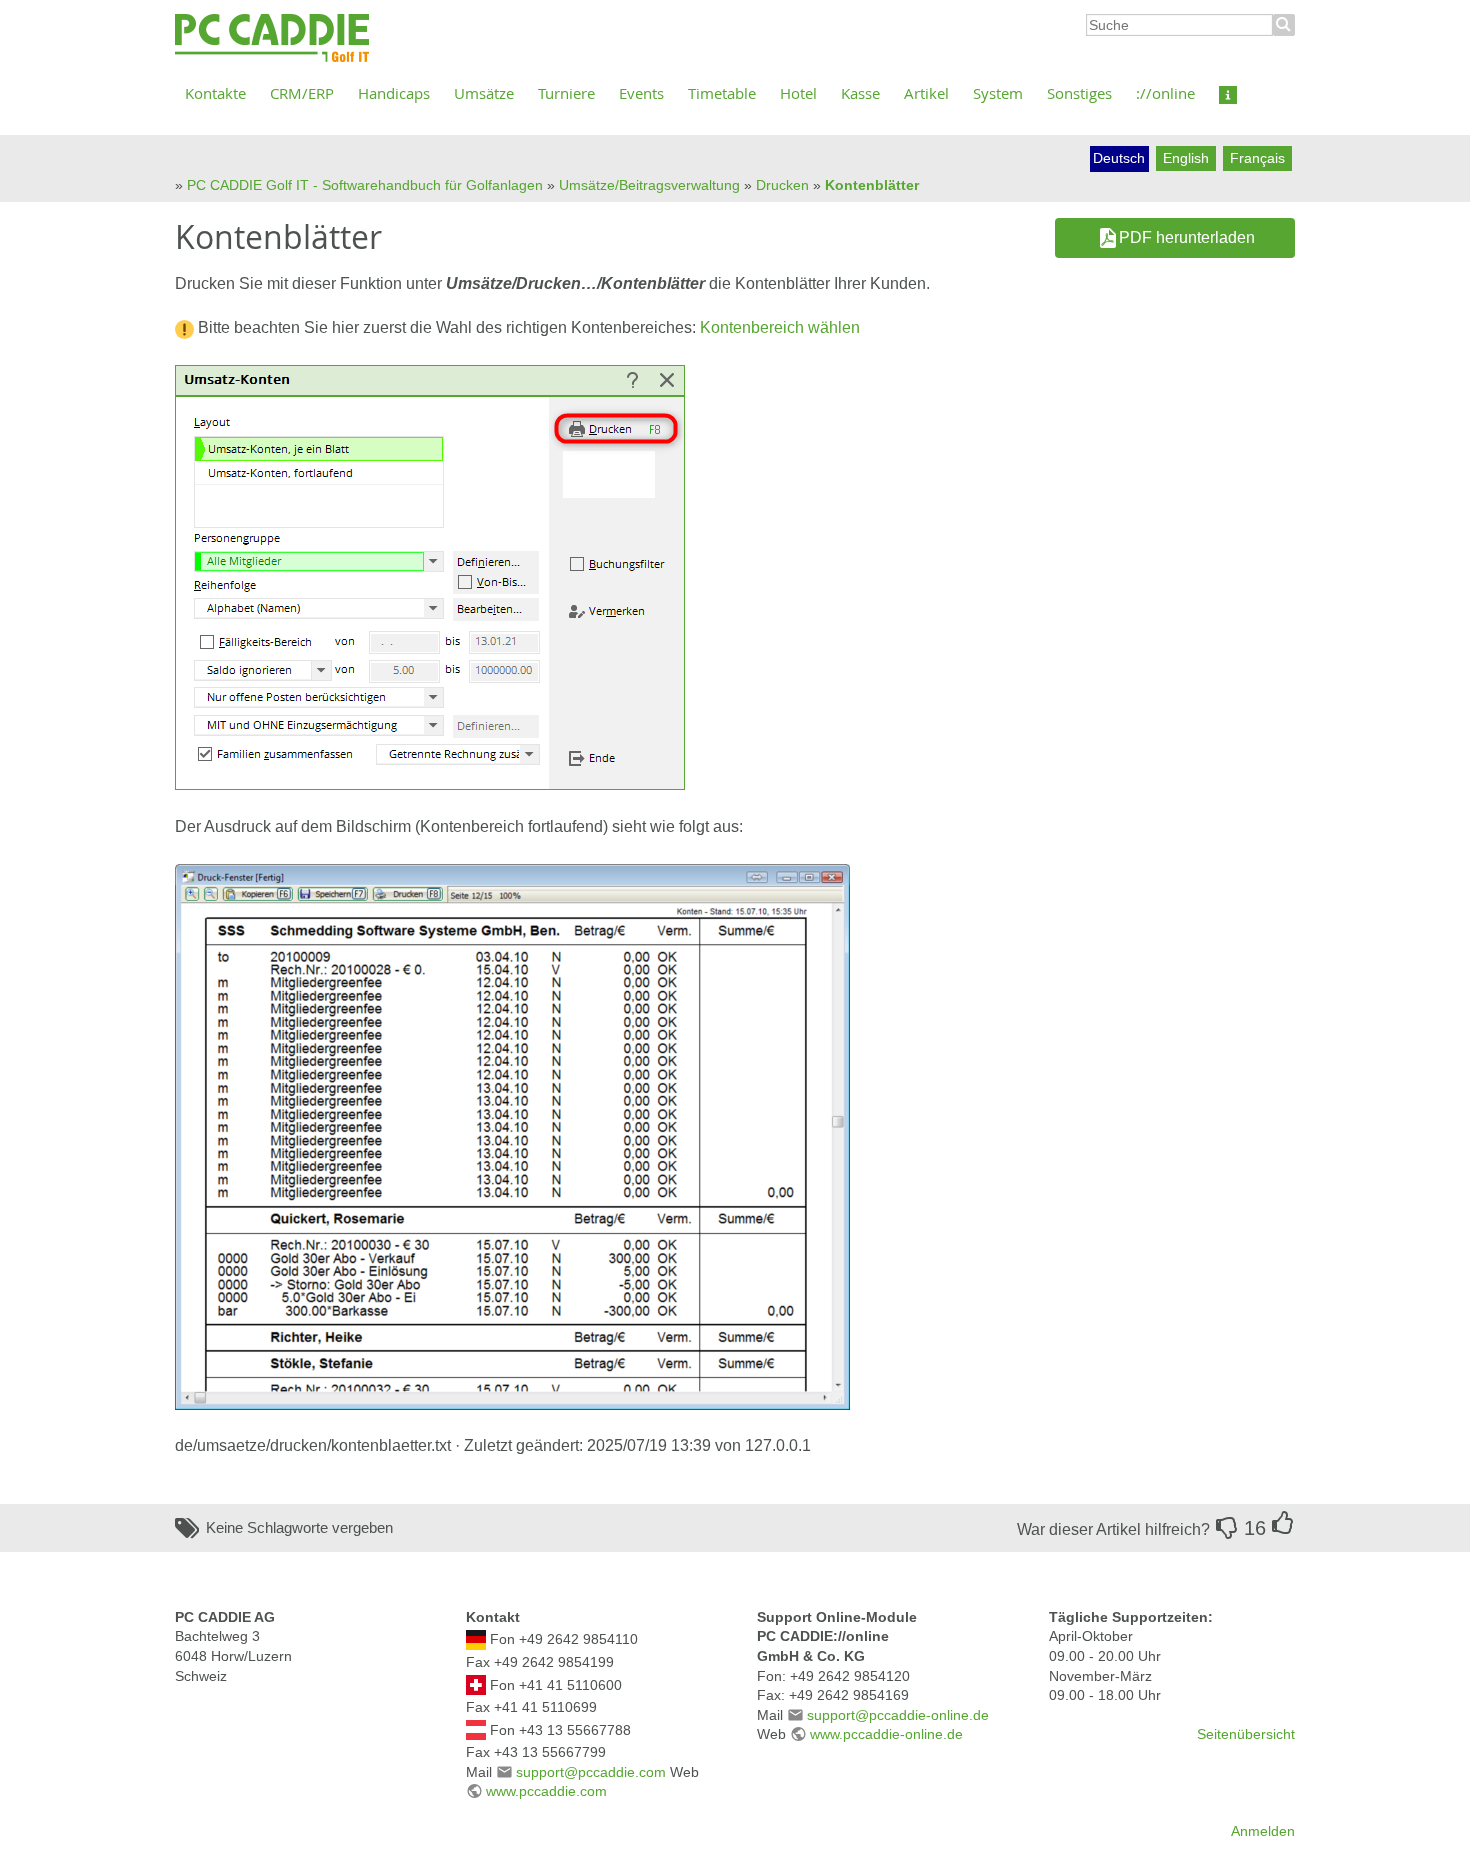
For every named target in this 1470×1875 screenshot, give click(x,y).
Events (641, 93)
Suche (1284, 25)
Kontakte (215, 93)
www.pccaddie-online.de (886, 1734)
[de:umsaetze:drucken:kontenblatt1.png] (512, 1135)
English (1186, 158)
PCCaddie (272, 39)
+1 (1283, 1523)
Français (1257, 158)
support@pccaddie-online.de (898, 1715)
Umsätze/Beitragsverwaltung (649, 185)
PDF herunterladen (1187, 237)
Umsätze (484, 93)
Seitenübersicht (1246, 1734)
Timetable (722, 93)
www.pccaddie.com (546, 1791)
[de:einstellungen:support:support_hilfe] (1228, 93)
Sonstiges (1079, 93)
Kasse (860, 93)
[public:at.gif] (476, 1729)
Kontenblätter (872, 185)
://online (1165, 93)
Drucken (782, 185)
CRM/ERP (302, 93)
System (998, 93)
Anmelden (1263, 1831)
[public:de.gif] (476, 1639)
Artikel (926, 93)
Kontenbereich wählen (780, 327)
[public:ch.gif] (476, 1684)
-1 (1227, 1528)
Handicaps (394, 93)
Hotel (798, 93)
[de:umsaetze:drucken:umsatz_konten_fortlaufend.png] (430, 576)
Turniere (566, 93)
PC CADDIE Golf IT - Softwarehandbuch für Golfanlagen (365, 185)
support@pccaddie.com (591, 1772)
